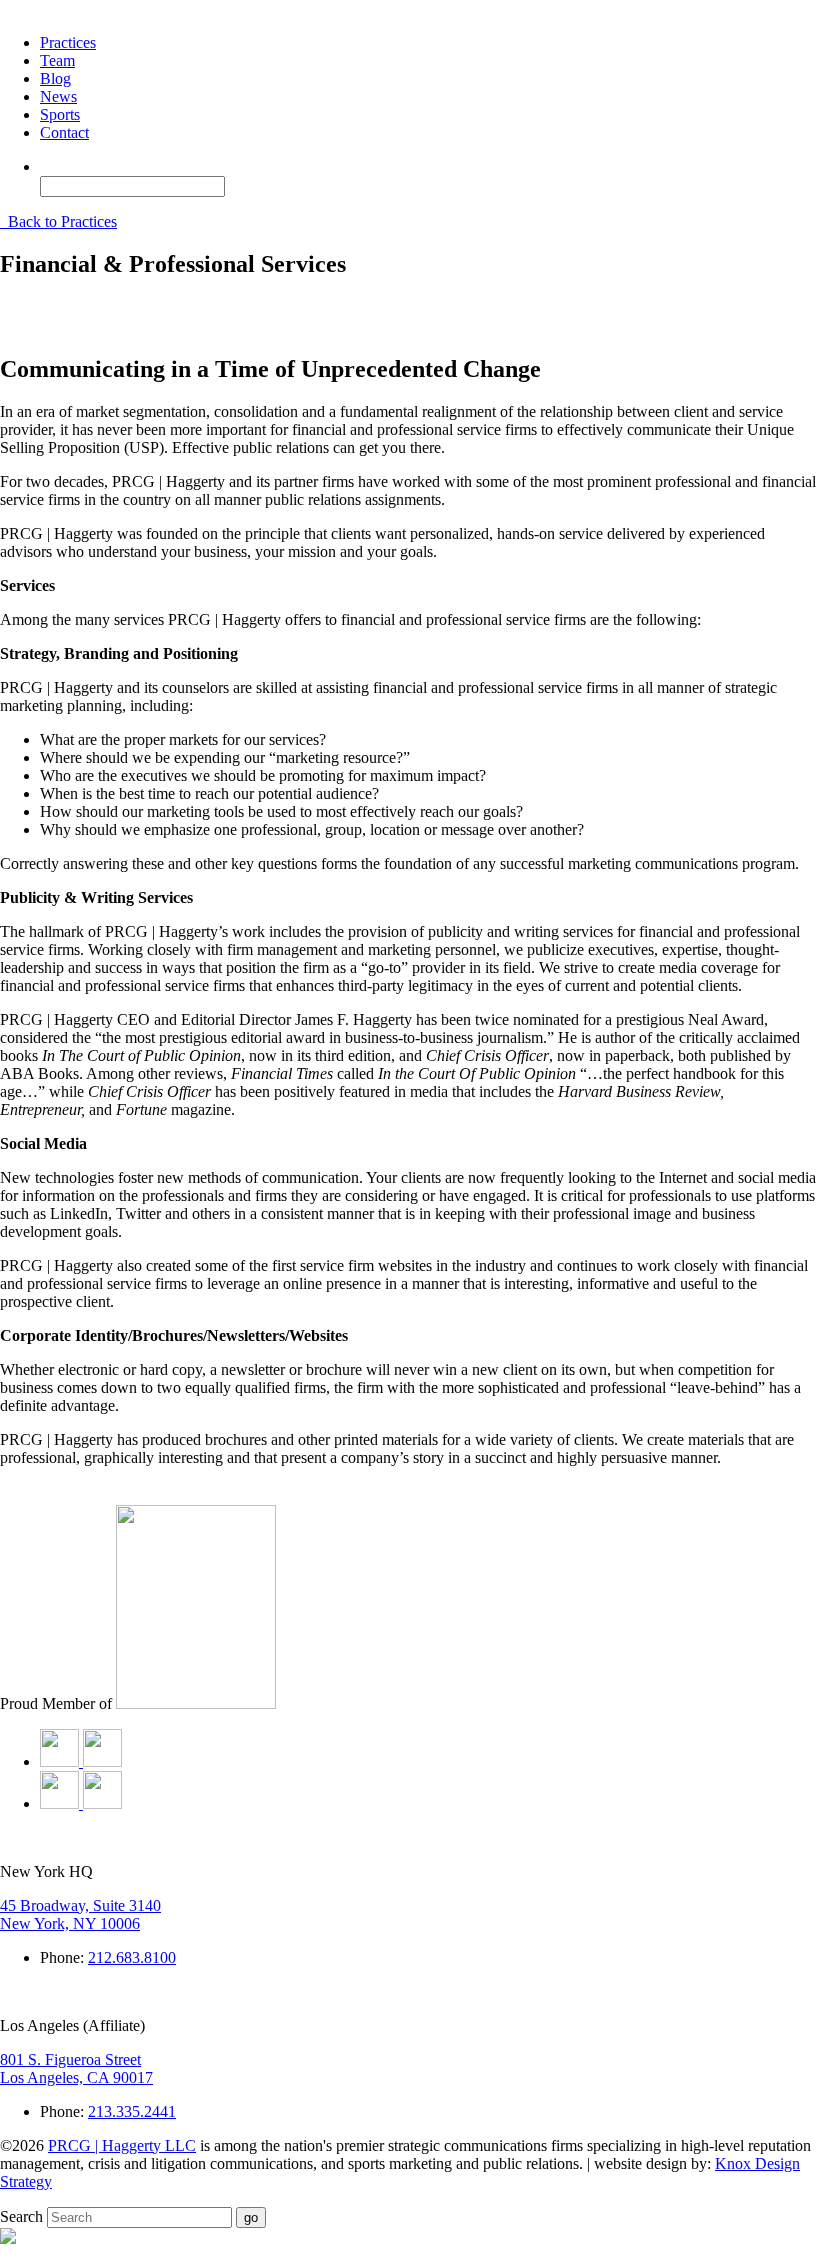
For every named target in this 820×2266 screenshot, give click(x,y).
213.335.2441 (132, 2111)
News (58, 96)
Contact (64, 132)
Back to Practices (60, 221)
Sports (60, 114)
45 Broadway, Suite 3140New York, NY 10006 (80, 1914)
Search (21, 2216)
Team (57, 60)
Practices (68, 42)
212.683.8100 (132, 1957)
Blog (55, 78)
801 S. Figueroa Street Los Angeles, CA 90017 (76, 2068)
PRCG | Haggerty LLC (122, 2145)
